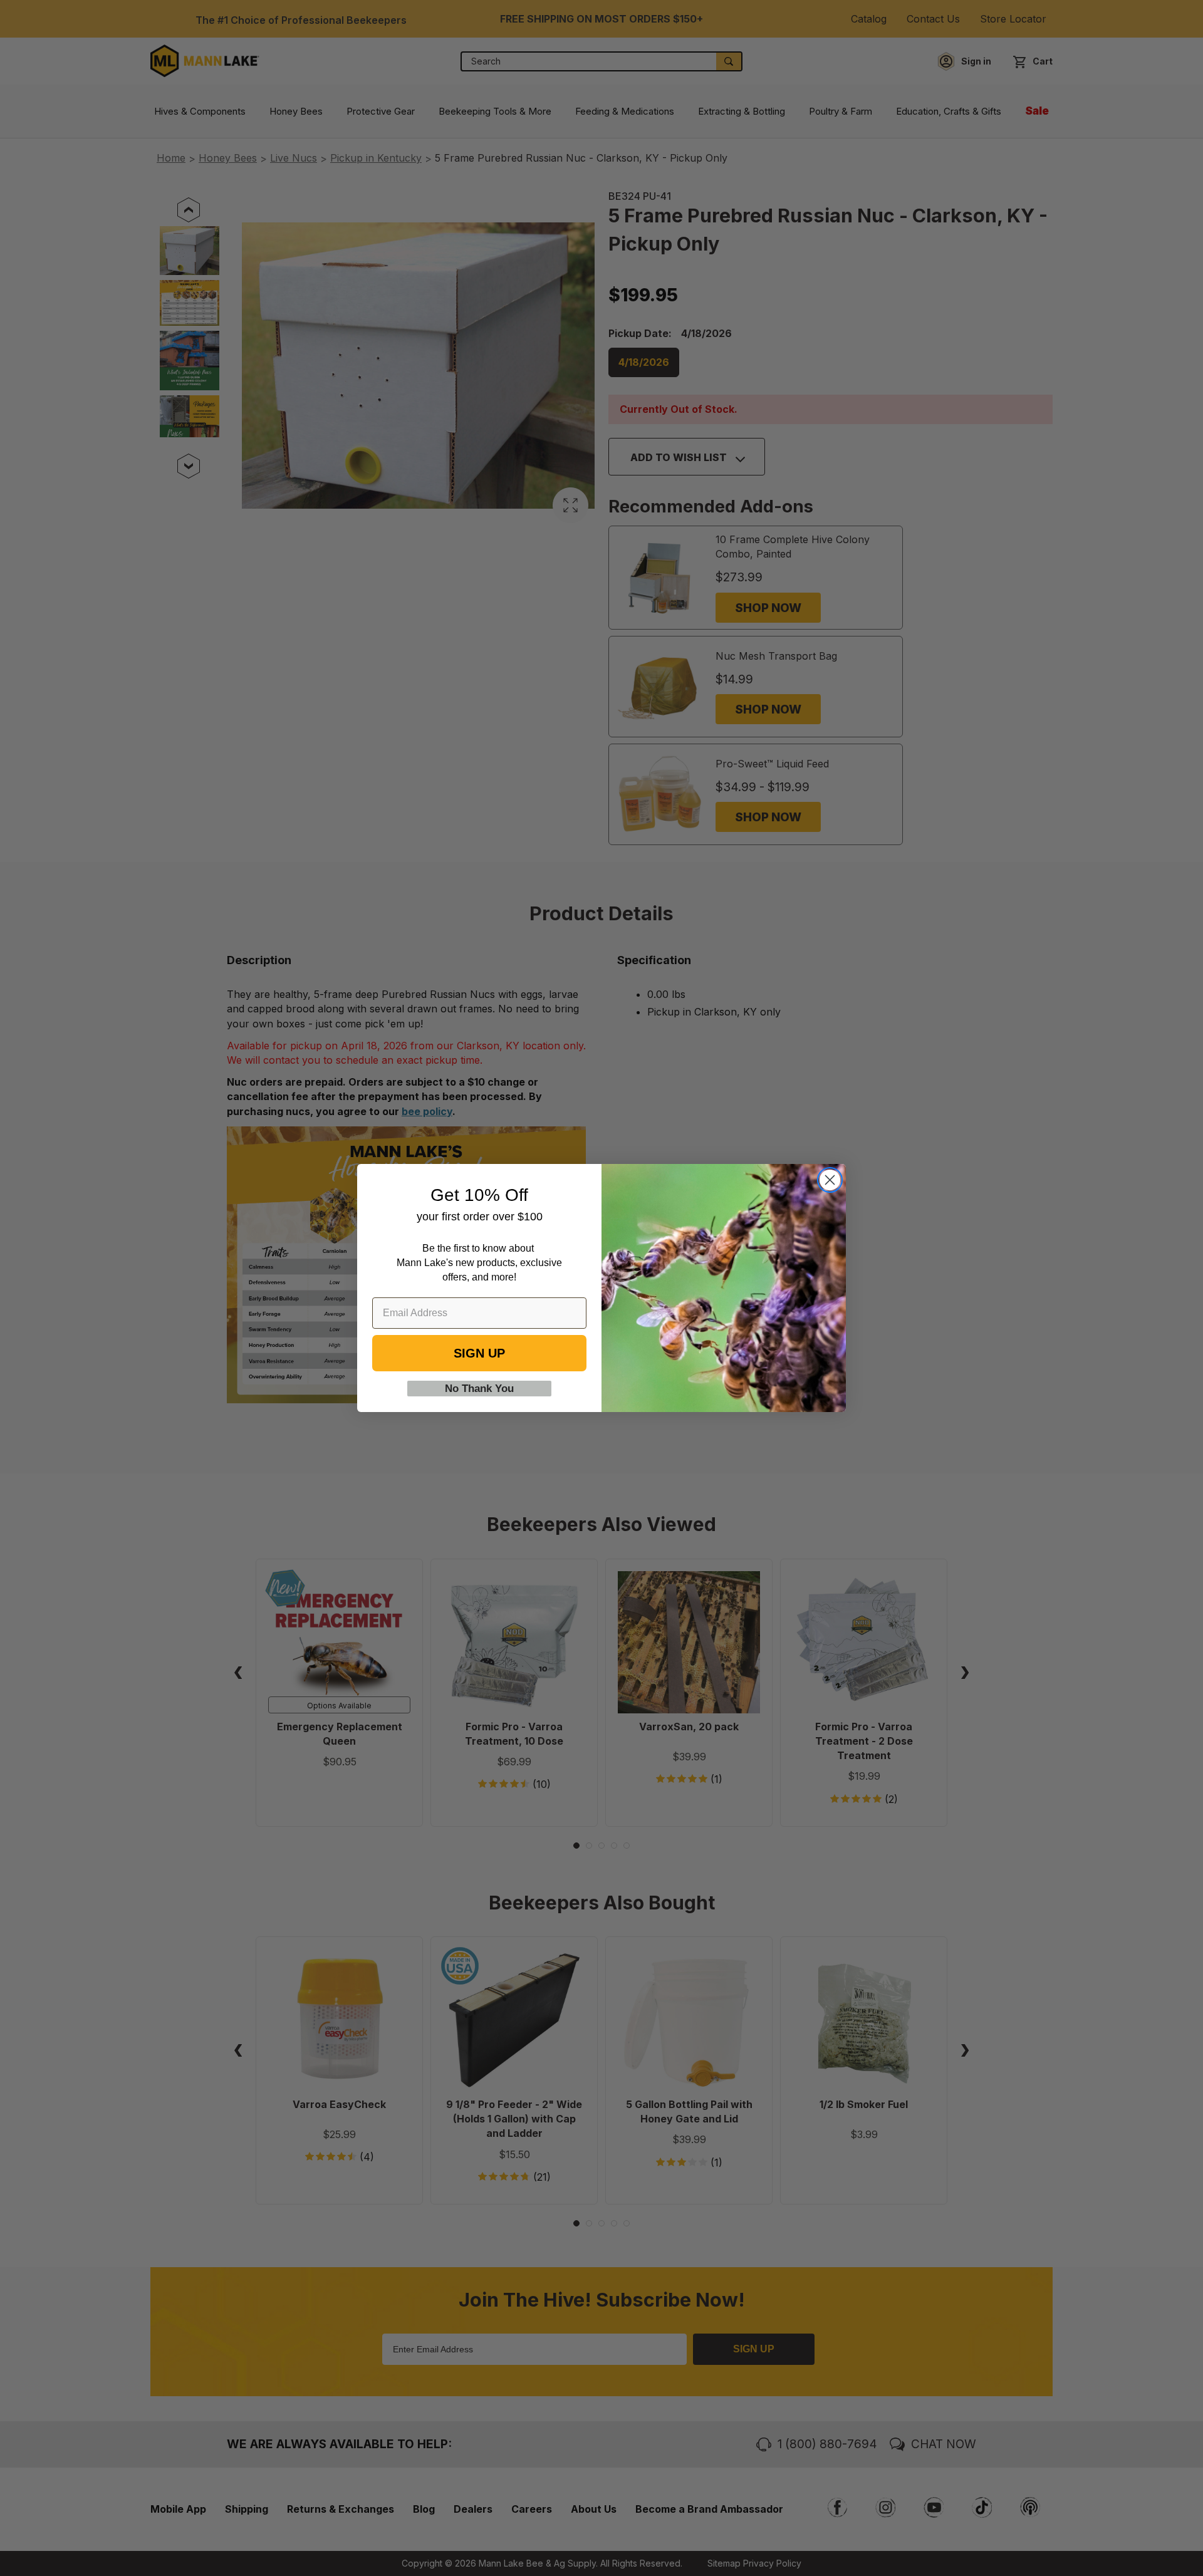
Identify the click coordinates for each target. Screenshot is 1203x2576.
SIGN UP (479, 1353)
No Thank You (479, 1389)
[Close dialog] (830, 1180)
